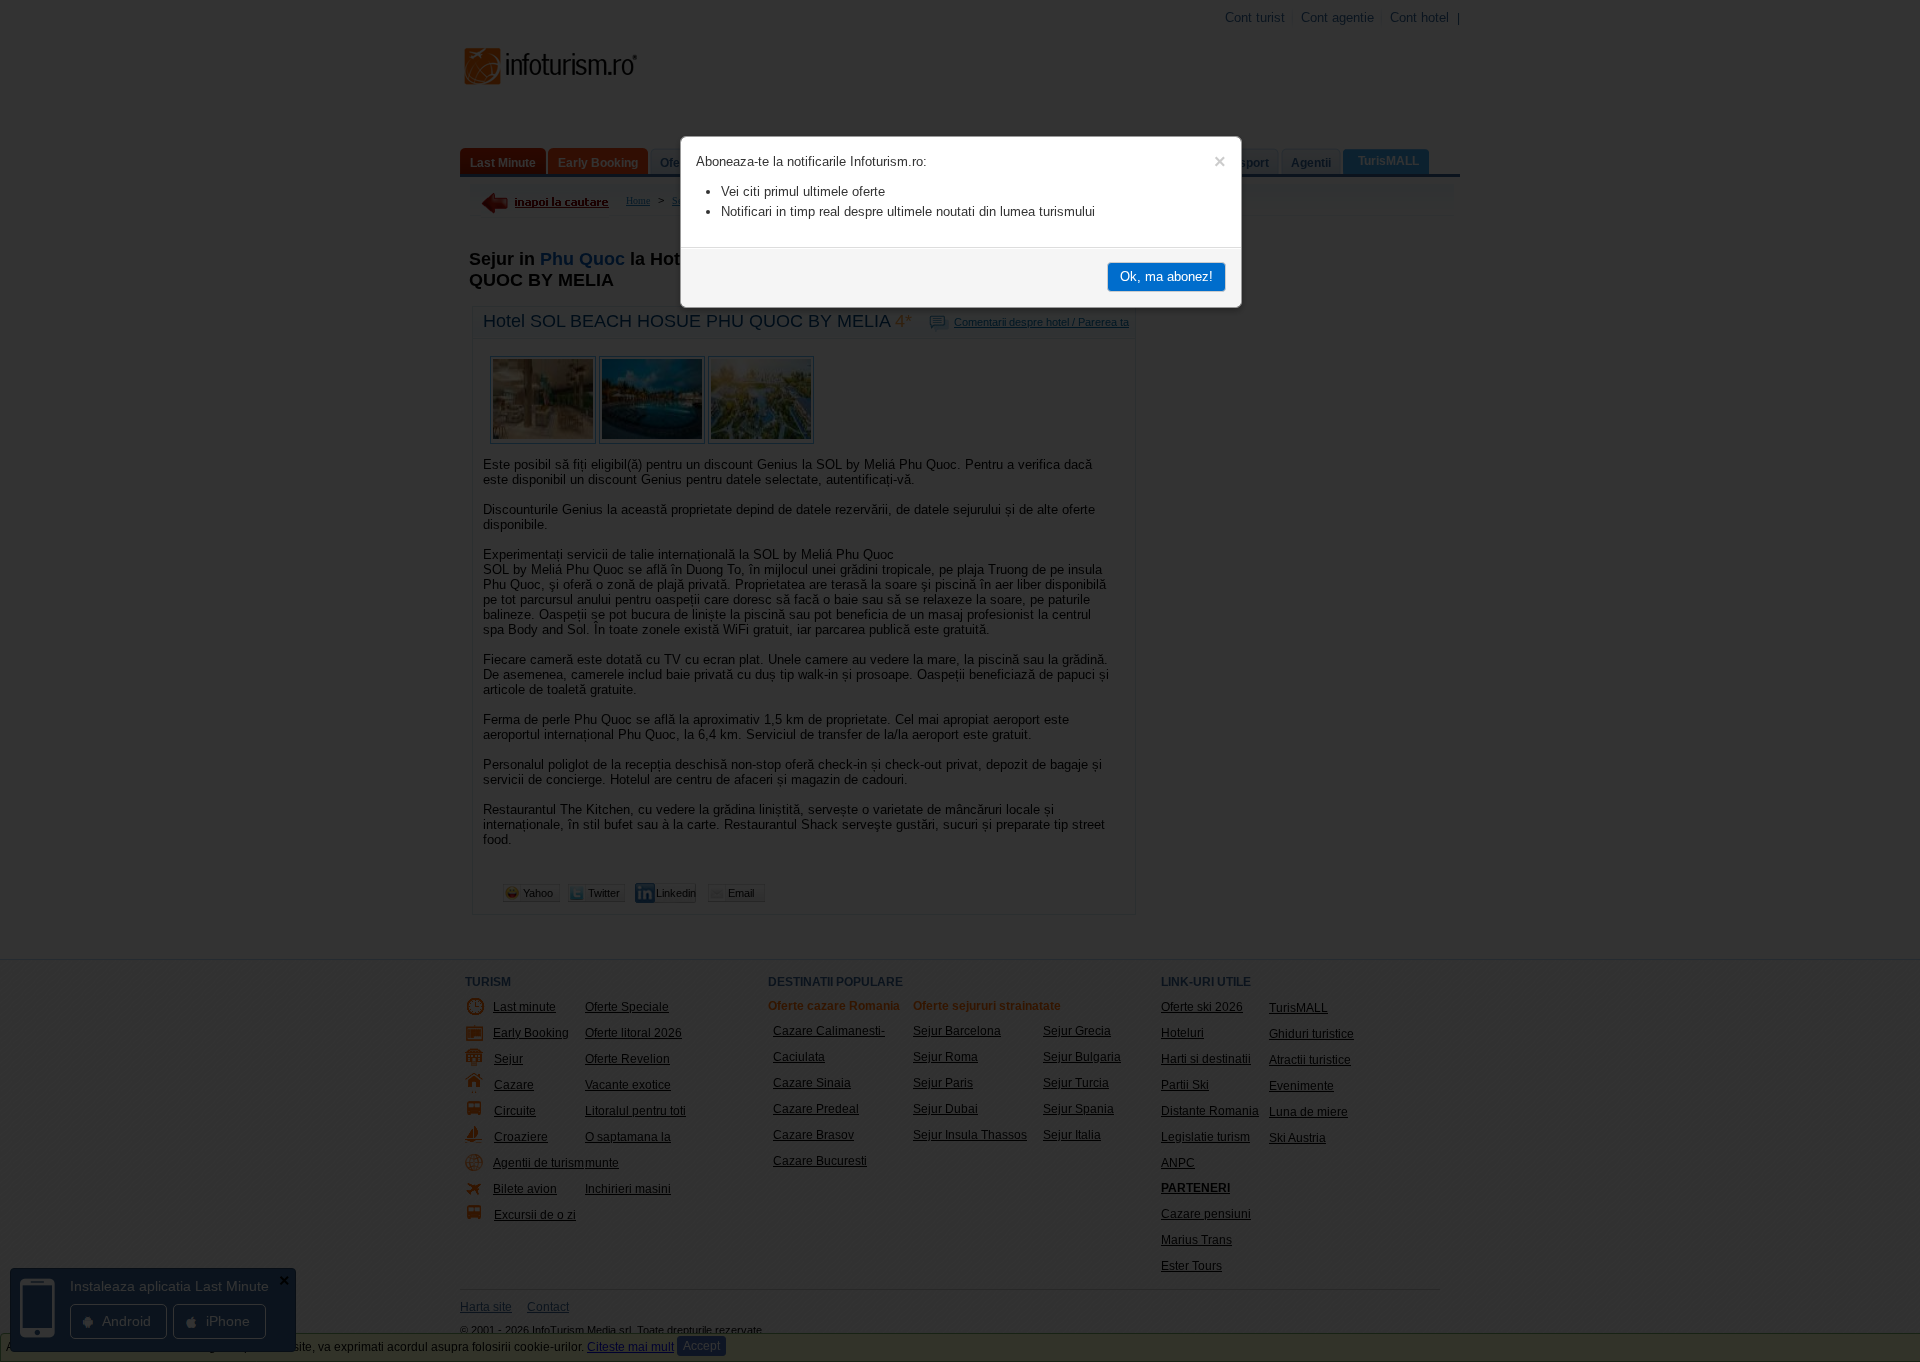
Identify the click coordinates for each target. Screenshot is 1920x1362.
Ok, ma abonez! (1166, 276)
